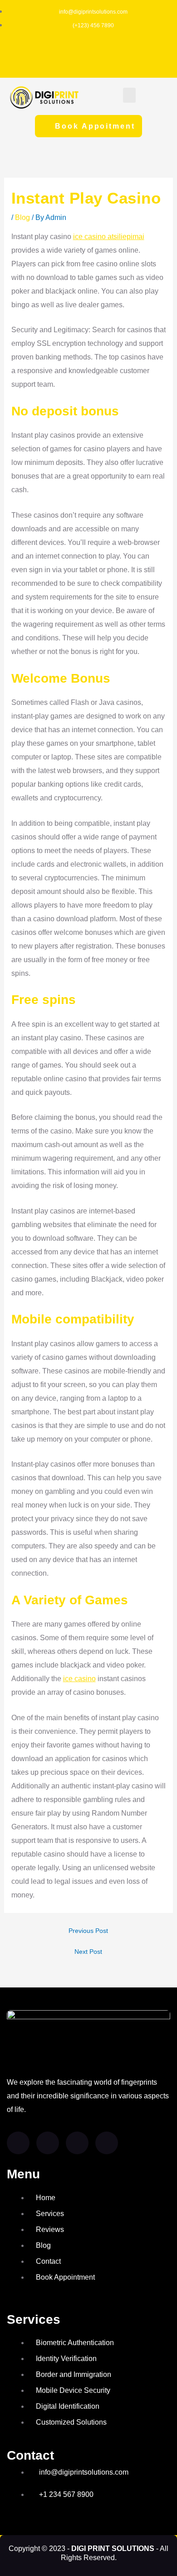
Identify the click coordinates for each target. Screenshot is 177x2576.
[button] (129, 95)
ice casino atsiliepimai (109, 237)
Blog (22, 217)
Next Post (88, 1952)
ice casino (79, 1679)
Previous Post (88, 1931)
